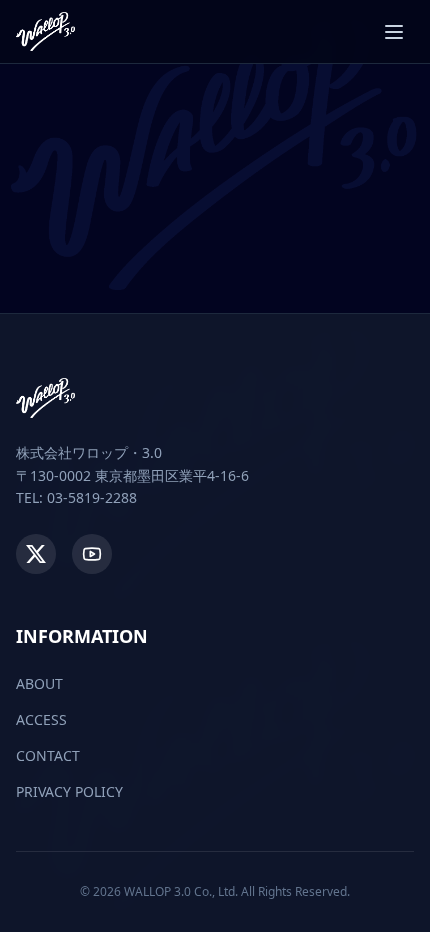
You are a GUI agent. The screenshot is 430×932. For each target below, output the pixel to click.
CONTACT (48, 755)
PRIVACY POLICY (69, 791)
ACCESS (41, 719)
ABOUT (39, 683)
